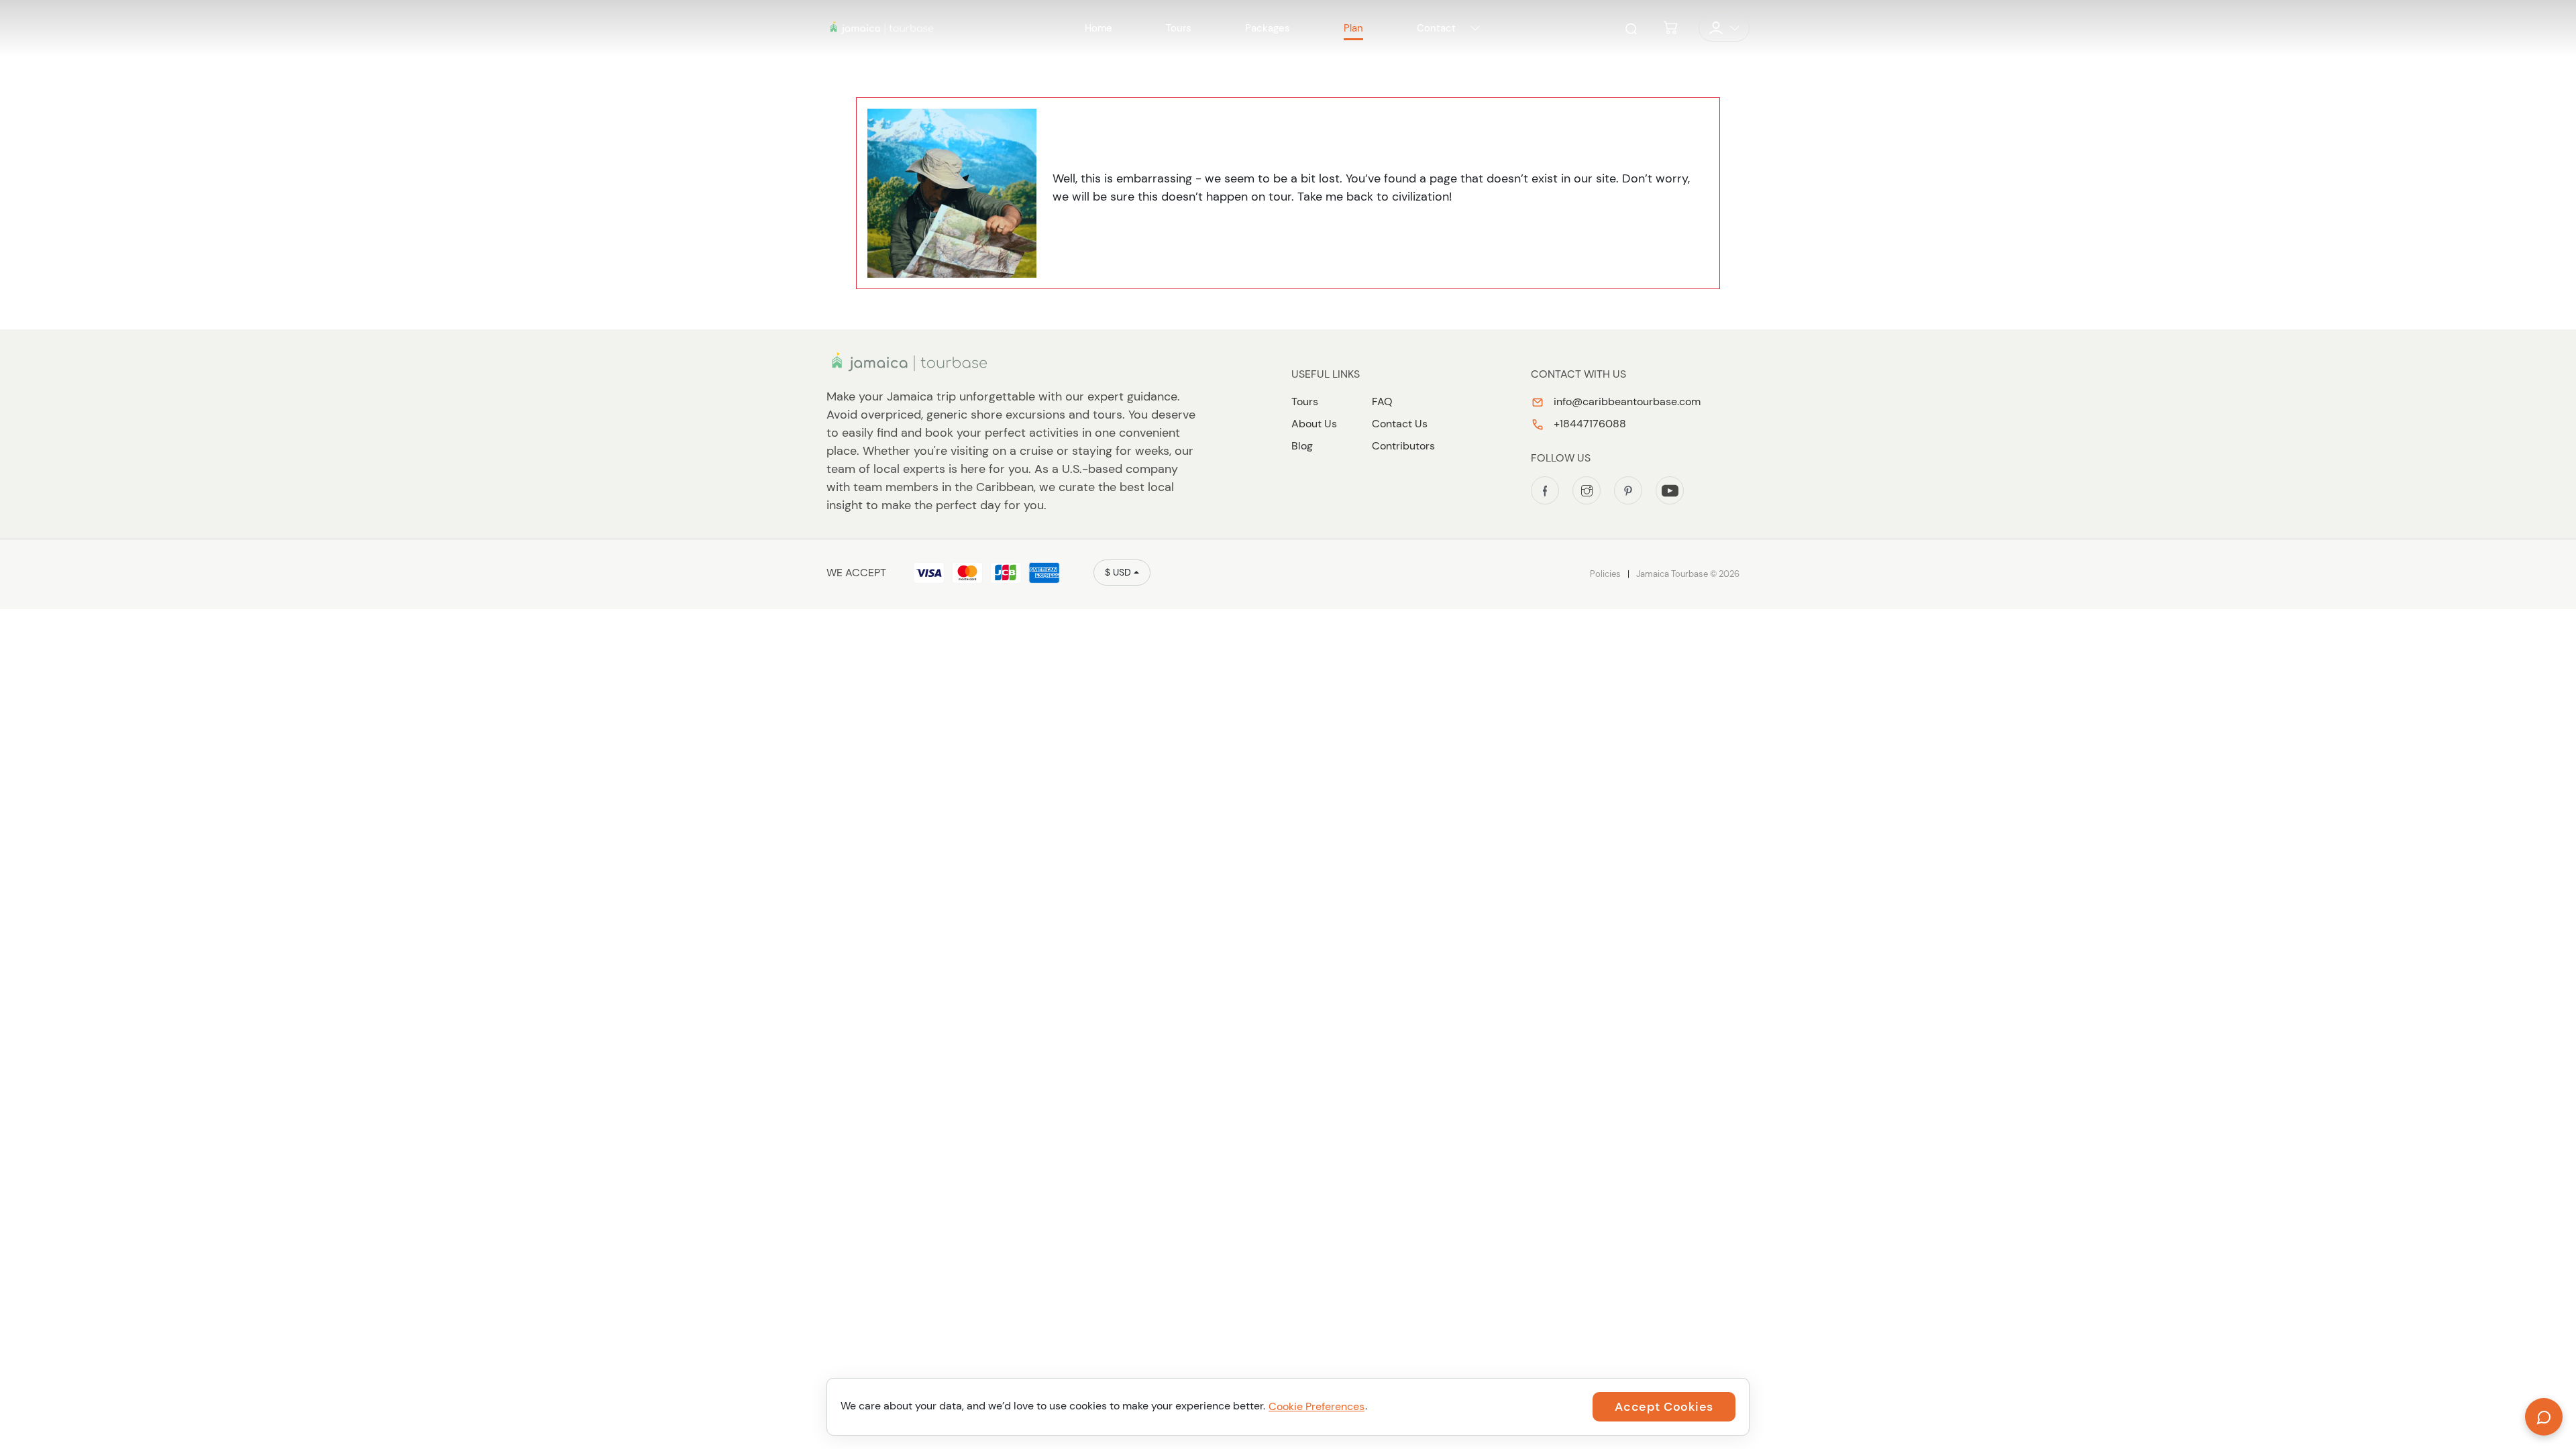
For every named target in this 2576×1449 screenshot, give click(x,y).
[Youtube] (1670, 490)
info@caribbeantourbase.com (1626, 401)
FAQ (1382, 401)
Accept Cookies (1664, 1407)
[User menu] (1724, 28)
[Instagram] (1587, 490)
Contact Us (1400, 424)
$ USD (1118, 572)
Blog (1302, 446)
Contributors (1403, 446)
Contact (1436, 28)
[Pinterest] (1628, 490)
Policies (1605, 574)
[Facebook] (1545, 490)
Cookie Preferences (1317, 1406)
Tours (1305, 401)
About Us (1314, 424)
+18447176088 (1589, 424)
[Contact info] (1475, 28)
